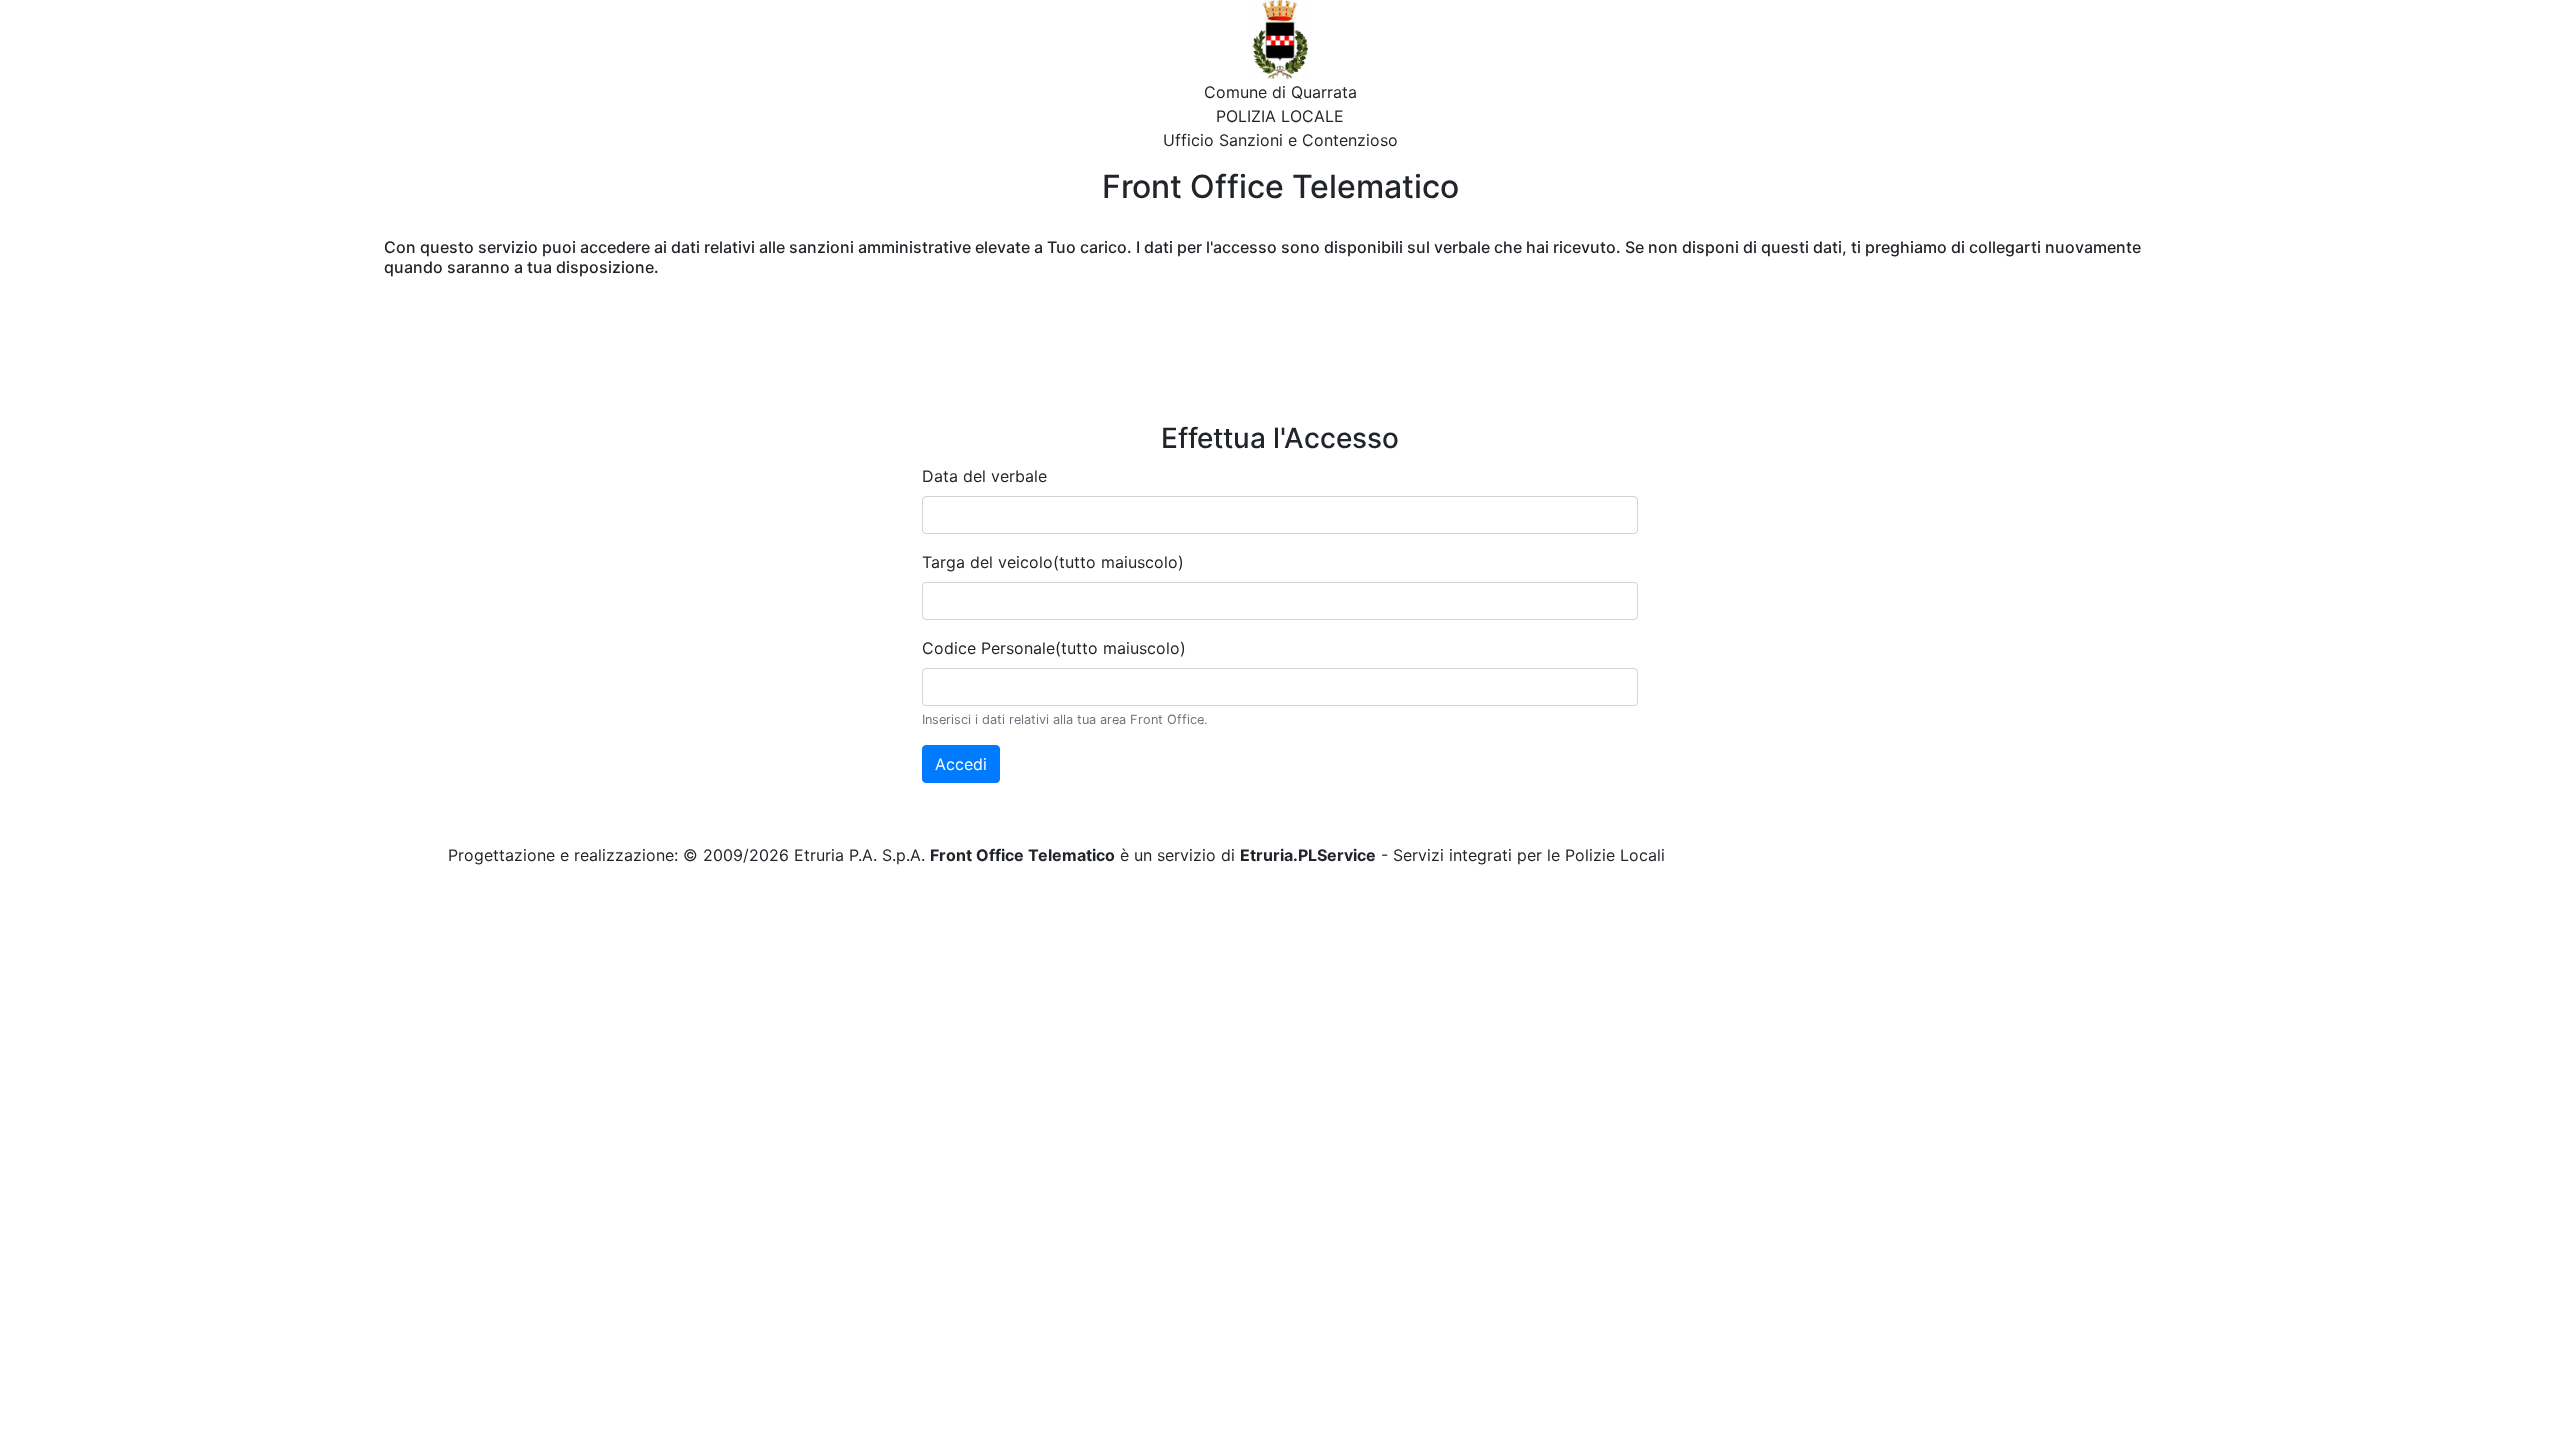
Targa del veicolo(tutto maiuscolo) (1053, 562)
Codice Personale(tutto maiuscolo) (1054, 648)
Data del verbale (984, 476)
